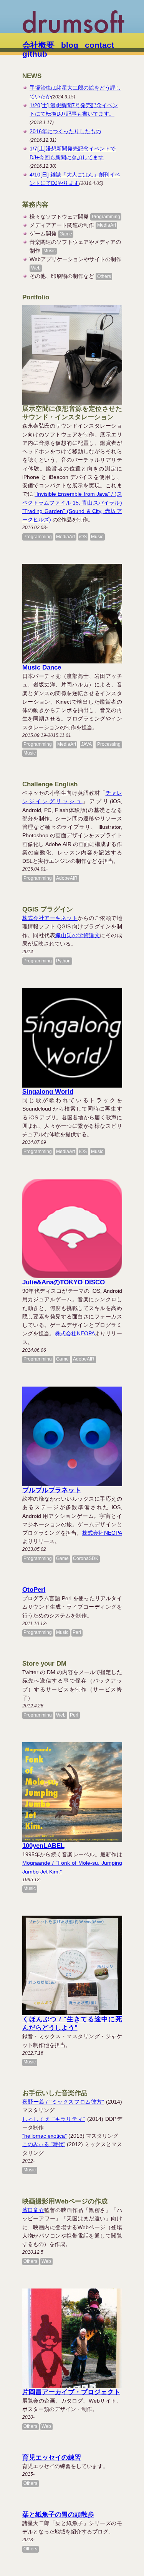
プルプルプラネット (52, 1490)
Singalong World (48, 1092)
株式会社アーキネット (50, 918)
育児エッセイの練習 (52, 2458)
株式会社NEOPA (75, 1333)
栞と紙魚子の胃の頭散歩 (58, 2515)
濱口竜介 (33, 2210)
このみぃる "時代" (44, 2144)
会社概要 (38, 45)
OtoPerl (34, 1590)
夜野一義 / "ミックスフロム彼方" (63, 2102)
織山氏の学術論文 (78, 935)
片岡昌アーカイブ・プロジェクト (71, 2392)
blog (70, 45)
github (35, 54)
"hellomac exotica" (45, 2136)
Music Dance (42, 667)
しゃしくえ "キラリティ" (54, 2119)
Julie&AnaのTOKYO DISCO (64, 1282)
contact (99, 45)
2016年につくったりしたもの (65, 131)
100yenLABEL (43, 1846)
